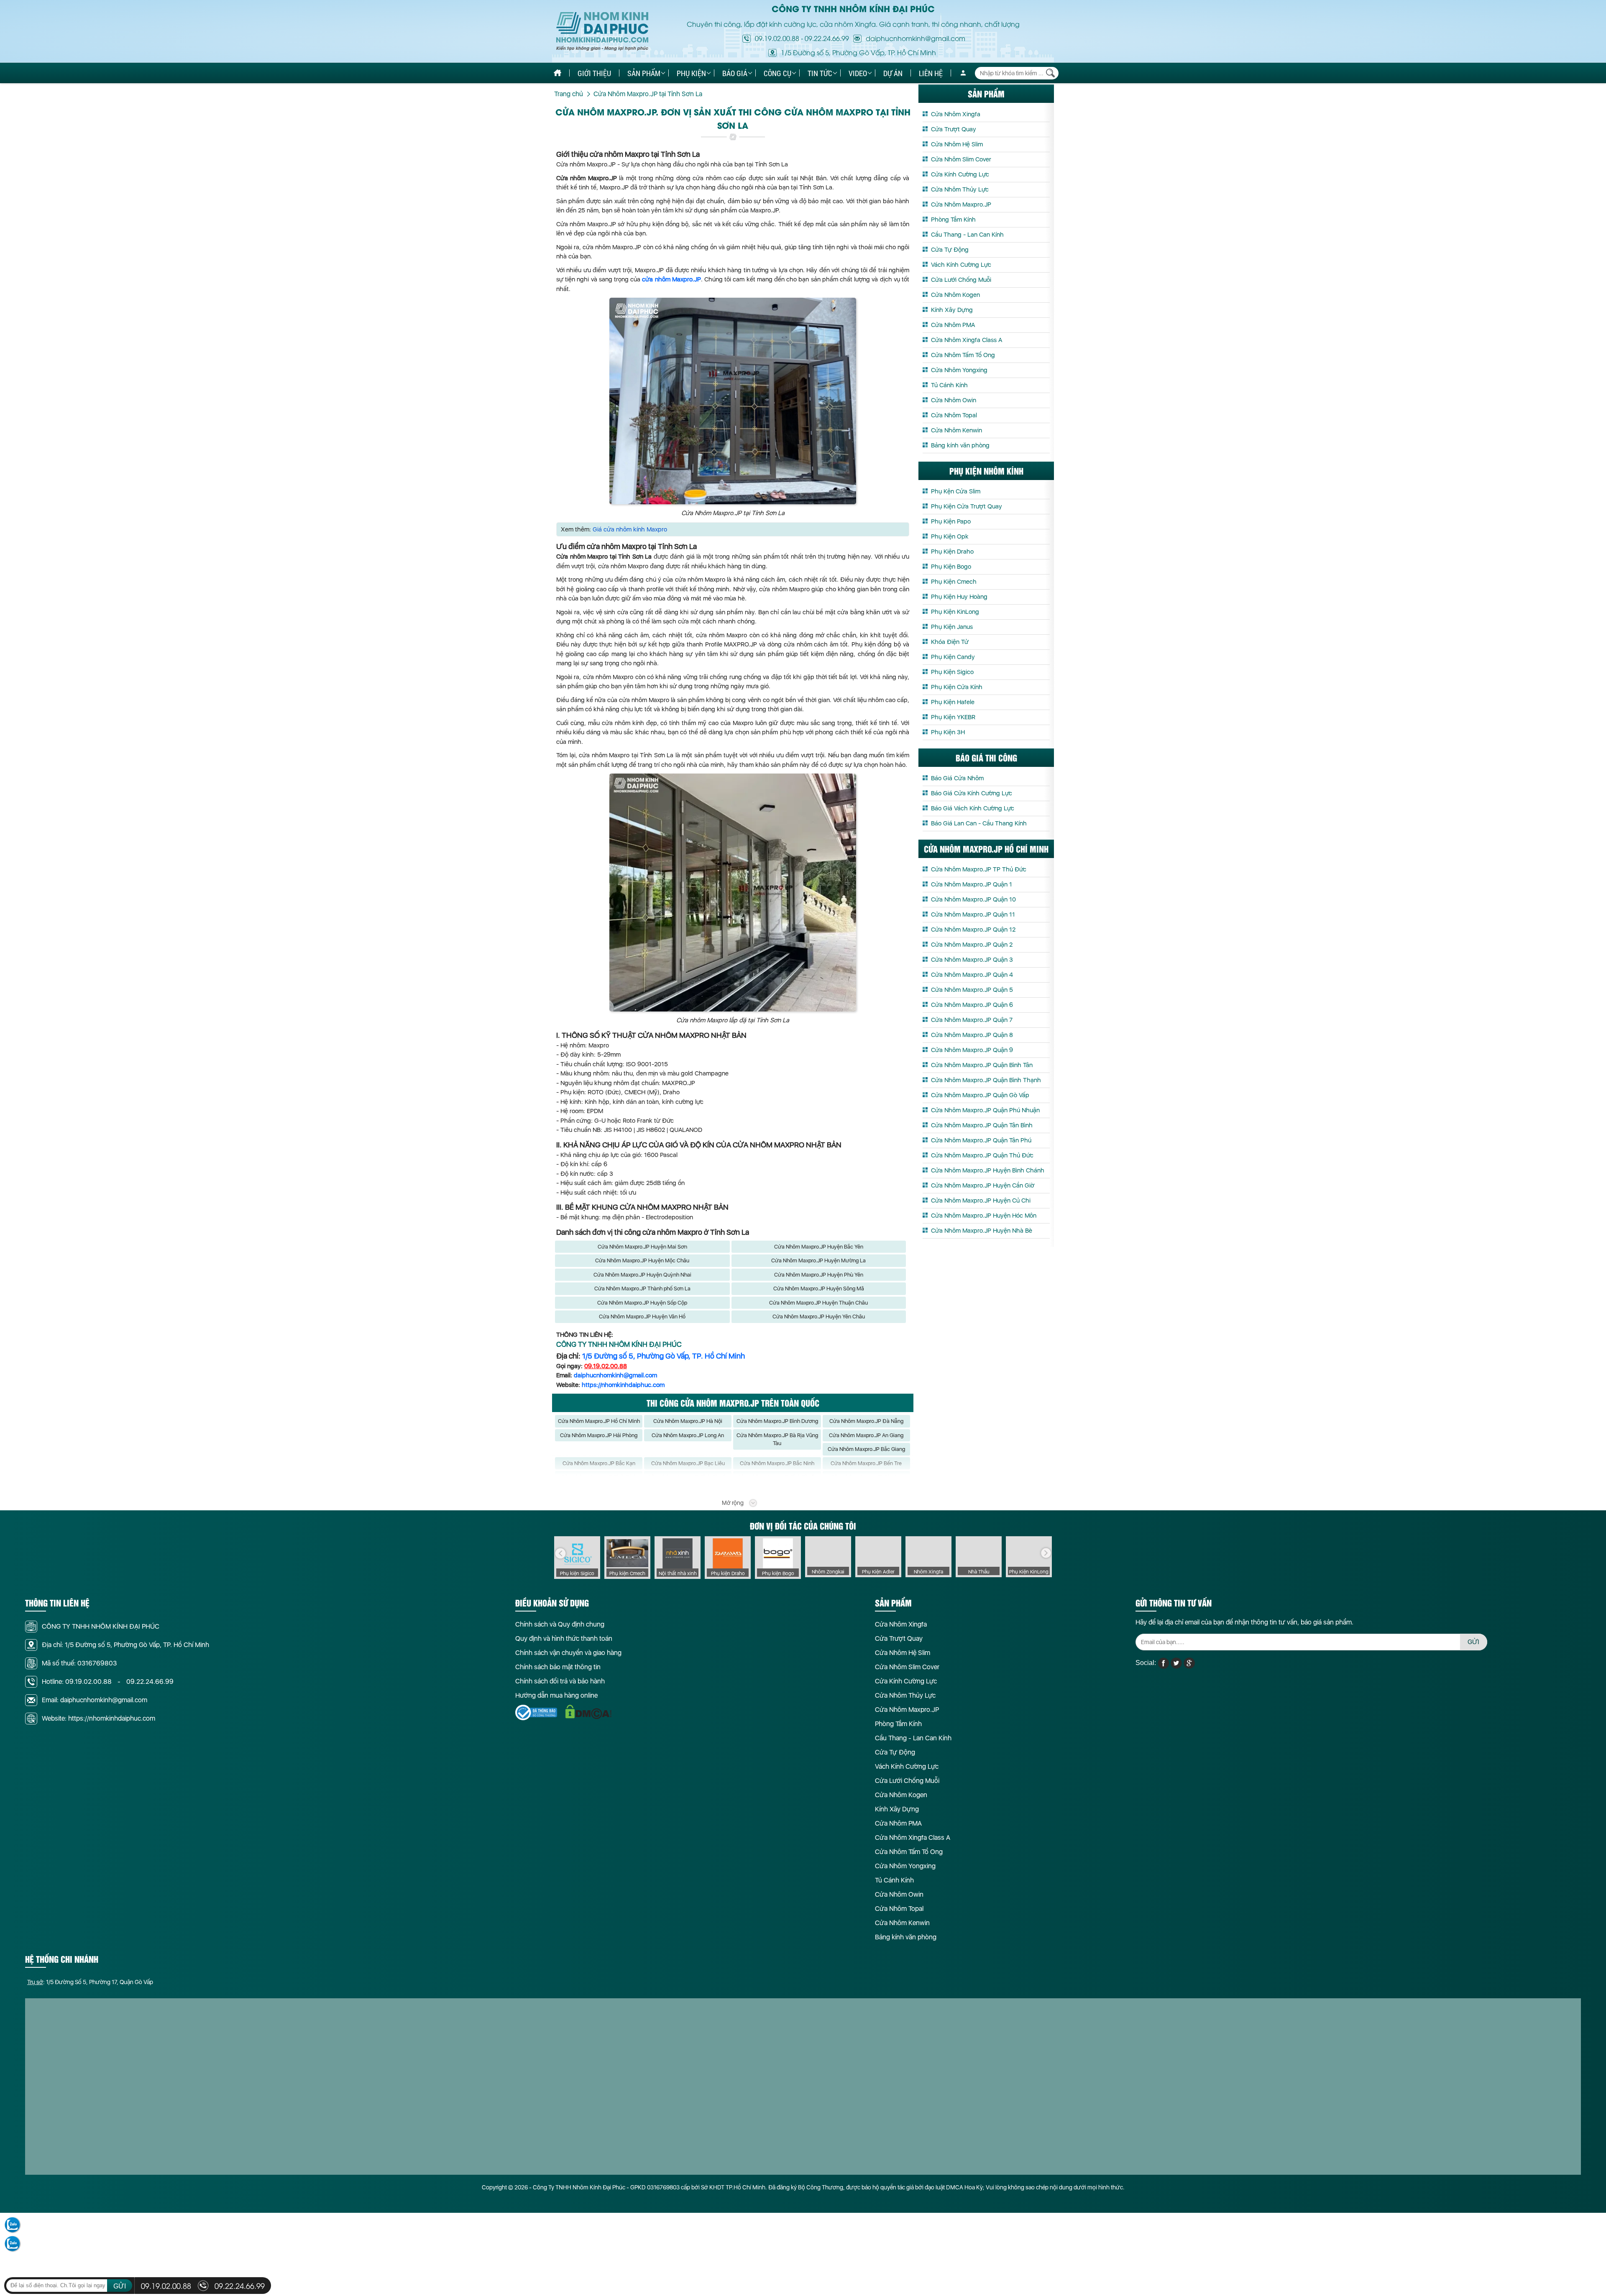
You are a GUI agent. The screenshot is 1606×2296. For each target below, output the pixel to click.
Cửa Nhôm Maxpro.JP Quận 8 (972, 1035)
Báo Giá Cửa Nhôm (957, 778)
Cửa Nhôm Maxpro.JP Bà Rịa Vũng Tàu (777, 1439)
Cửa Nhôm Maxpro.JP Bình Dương (777, 1421)
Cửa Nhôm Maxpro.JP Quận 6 (972, 1005)
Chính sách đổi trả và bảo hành (560, 1681)
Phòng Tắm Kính (953, 220)
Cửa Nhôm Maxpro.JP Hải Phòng (599, 1435)
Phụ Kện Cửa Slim (956, 491)
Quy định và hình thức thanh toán (564, 1638)
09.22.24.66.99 (827, 38)
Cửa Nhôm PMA (953, 325)
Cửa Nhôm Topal (954, 415)
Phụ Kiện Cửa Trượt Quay (967, 506)
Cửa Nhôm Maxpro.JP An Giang (866, 1435)
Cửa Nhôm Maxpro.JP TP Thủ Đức (979, 869)
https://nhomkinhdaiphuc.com (623, 1385)
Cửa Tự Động (950, 250)
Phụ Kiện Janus (952, 627)
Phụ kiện (691, 73)
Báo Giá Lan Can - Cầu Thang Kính (979, 823)
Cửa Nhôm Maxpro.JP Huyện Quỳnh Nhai (642, 1275)
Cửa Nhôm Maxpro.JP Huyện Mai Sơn (642, 1247)
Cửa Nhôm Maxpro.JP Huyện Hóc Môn (984, 1216)
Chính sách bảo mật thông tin (558, 1667)
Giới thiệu (594, 73)
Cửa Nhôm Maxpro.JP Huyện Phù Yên (819, 1275)
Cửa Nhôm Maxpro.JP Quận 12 (973, 930)
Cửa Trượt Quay (954, 129)
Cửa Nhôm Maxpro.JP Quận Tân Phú (981, 1140)
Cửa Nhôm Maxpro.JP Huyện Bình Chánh (988, 1170)
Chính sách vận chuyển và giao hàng (568, 1653)
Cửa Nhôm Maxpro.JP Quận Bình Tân (982, 1065)
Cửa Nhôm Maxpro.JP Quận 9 (972, 1050)
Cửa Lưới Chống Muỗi (961, 280)
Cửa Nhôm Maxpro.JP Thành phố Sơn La (642, 1288)
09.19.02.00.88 (777, 38)
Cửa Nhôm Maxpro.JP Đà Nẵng (866, 1421)
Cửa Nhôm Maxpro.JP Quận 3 (972, 960)
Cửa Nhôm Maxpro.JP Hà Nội (688, 1421)
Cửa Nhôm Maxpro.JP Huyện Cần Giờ (983, 1185)
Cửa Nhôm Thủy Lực (960, 189)
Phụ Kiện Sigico (952, 672)
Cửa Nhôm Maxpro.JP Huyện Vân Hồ (642, 1317)
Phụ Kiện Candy (953, 657)
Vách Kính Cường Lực (961, 265)
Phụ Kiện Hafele (953, 702)
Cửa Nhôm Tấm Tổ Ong (963, 355)
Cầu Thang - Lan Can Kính (967, 235)
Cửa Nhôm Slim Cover (961, 159)
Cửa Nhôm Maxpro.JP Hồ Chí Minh (599, 1421)
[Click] (560, 1553)
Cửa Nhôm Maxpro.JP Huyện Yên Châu (819, 1317)
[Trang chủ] (557, 73)
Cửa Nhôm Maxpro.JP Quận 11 (973, 914)
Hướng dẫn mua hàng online (556, 1695)
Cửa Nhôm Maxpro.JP (961, 204)
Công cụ (777, 73)
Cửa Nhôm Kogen (955, 295)
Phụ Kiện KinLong (955, 612)
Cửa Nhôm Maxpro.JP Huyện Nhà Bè (982, 1231)
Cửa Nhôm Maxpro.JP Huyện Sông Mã (819, 1288)
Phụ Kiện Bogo (951, 567)
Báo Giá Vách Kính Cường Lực (973, 808)
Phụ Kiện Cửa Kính (957, 687)
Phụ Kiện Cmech (954, 582)
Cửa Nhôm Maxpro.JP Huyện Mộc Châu (642, 1260)
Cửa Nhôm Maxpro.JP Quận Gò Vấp (980, 1095)
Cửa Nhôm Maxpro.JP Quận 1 (972, 884)
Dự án (893, 73)
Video (858, 73)
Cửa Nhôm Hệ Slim (957, 144)
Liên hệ (931, 73)
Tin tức (820, 73)
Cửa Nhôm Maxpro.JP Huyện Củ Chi (981, 1200)
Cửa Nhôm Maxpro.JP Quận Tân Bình (982, 1125)
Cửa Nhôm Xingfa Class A (967, 340)
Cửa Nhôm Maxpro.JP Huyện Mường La (818, 1260)
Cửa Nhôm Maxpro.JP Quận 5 (972, 990)
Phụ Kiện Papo (951, 521)
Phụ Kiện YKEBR (953, 717)
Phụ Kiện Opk (950, 536)
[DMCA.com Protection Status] (588, 1712)
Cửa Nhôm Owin (954, 400)
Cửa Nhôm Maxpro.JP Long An (688, 1435)
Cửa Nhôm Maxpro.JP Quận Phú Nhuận (985, 1110)
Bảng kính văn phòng (960, 445)
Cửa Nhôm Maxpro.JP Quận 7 (972, 1020)
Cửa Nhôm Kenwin (956, 430)
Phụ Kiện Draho (952, 552)
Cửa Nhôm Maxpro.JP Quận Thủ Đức (982, 1155)
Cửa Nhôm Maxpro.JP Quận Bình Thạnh (986, 1080)
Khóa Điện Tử (950, 642)
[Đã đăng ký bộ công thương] (536, 1712)
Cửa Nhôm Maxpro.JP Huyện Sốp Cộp (642, 1303)
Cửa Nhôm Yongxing (959, 370)
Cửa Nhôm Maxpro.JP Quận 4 (972, 975)
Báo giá (735, 73)
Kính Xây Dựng (952, 310)
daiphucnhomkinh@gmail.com (615, 1375)
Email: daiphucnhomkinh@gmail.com (95, 1700)
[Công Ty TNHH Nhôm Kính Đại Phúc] (602, 32)
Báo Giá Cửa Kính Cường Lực (972, 793)
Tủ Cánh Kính (949, 385)
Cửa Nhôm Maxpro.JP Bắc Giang (866, 1449)
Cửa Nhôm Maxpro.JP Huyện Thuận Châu (818, 1303)
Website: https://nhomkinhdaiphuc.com (98, 1718)
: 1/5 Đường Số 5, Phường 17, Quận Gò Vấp (90, 1982)
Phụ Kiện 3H (948, 732)
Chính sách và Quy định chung (560, 1624)
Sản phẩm (644, 73)
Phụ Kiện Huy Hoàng (959, 597)
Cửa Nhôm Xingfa (956, 114)
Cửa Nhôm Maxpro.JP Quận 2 (972, 945)
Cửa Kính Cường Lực (960, 174)
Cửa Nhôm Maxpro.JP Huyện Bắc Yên (819, 1247)
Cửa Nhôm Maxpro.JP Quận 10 (973, 899)
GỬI (1473, 1642)
